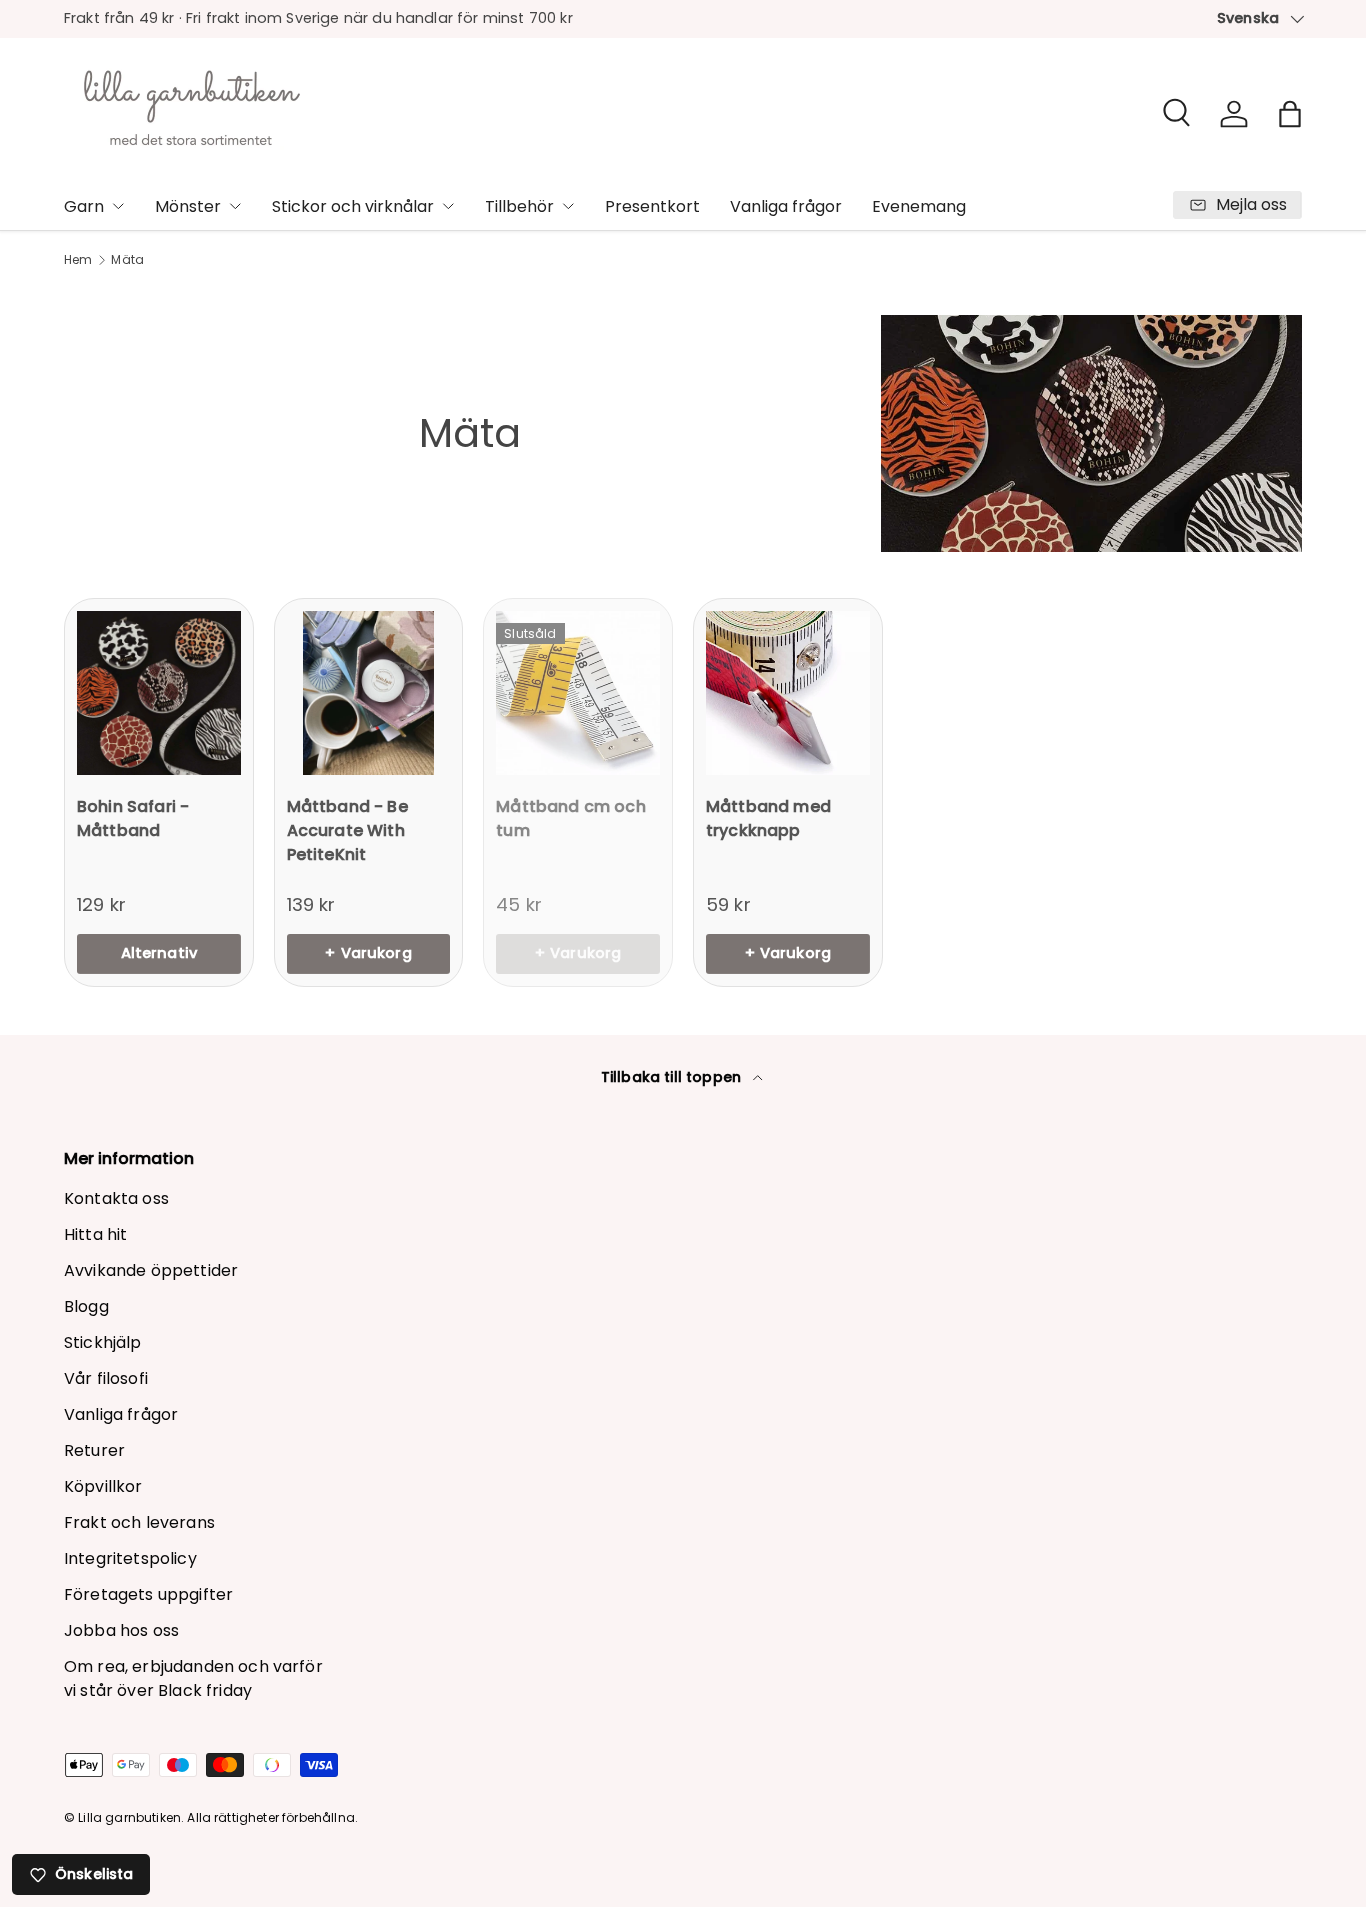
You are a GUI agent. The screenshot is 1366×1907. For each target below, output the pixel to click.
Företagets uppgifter (148, 1594)
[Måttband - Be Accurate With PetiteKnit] (369, 693)
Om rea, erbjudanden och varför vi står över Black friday (193, 1678)
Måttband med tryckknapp (768, 818)
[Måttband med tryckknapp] (788, 693)
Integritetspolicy (130, 1558)
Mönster (188, 206)
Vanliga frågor (786, 206)
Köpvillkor (103, 1486)
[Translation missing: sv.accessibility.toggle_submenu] (118, 206)
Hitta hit (95, 1234)
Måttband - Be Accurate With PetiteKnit (347, 830)
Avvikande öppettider (151, 1270)
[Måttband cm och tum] (578, 693)
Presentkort (652, 206)
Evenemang (919, 206)
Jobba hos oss (121, 1630)
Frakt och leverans (139, 1522)
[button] (1290, 114)
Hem (78, 260)
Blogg (86, 1306)
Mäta (127, 260)
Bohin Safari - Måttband (133, 818)
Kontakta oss (116, 1198)
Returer (94, 1450)
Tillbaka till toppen (673, 1077)
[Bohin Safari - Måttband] (159, 693)
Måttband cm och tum (570, 818)
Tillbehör (519, 206)
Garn (84, 206)
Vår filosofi (106, 1378)
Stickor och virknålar (353, 206)
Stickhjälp (103, 1342)
